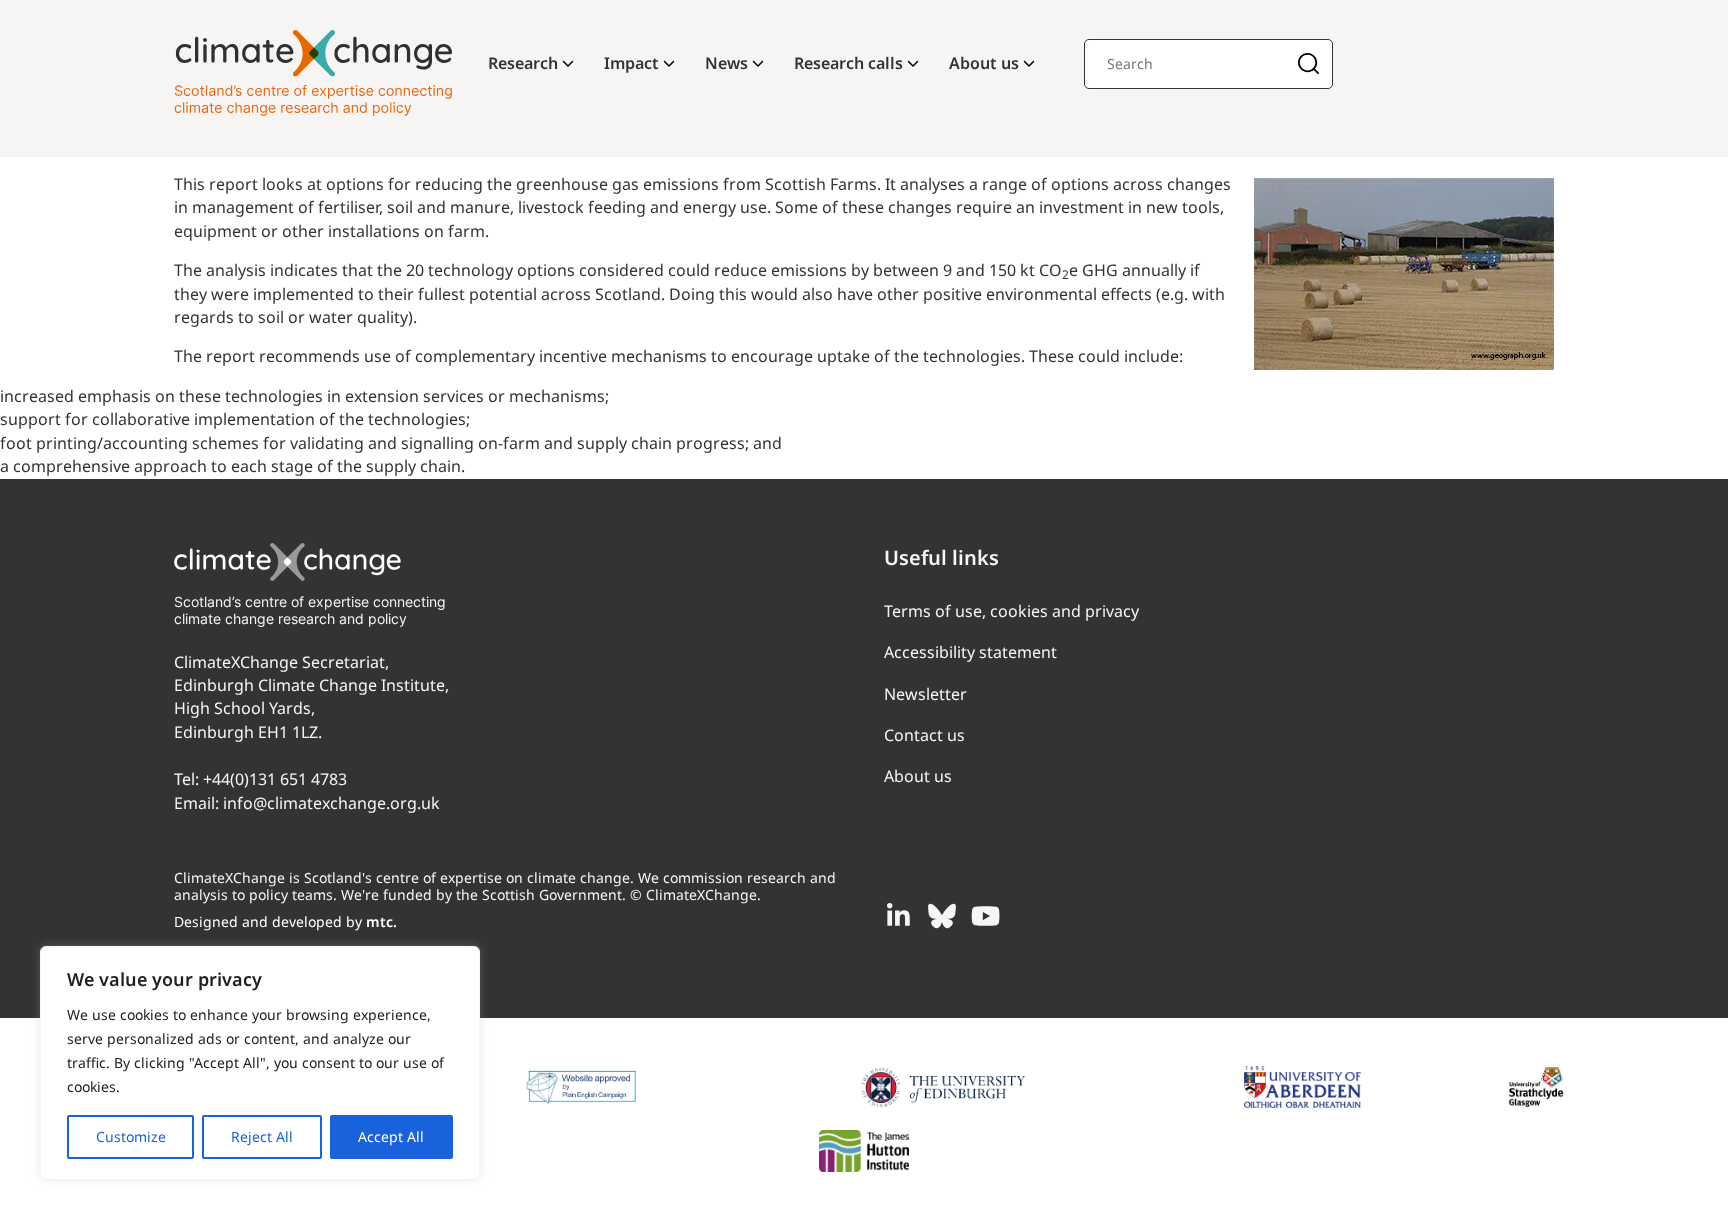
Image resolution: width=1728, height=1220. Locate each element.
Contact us (924, 735)
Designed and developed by (285, 921)
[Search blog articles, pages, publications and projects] (1308, 66)
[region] (260, 1063)
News (726, 63)
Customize (131, 1136)
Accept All (391, 1136)
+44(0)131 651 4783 (275, 779)
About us (984, 63)
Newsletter (925, 694)
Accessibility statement (970, 652)
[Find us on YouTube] (986, 916)
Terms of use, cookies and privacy (1011, 611)
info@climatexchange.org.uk (331, 803)
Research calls (848, 63)
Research (523, 63)
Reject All (262, 1136)
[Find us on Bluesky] (942, 916)
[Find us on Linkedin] (898, 916)
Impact (631, 63)
